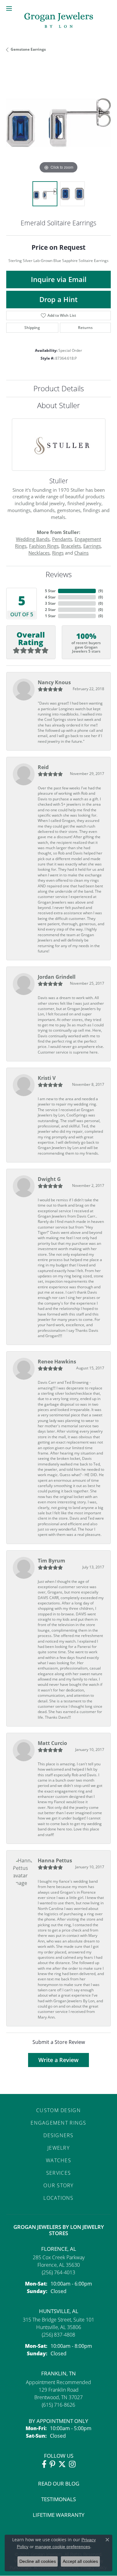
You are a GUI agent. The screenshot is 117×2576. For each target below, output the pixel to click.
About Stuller (58, 405)
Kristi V (47, 1078)
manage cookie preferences (63, 2547)
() (101, 591)
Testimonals (58, 2499)
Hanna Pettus (55, 1860)
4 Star (50, 597)
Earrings (92, 546)
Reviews (59, 574)
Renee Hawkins (57, 1362)
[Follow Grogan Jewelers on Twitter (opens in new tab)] (62, 2464)
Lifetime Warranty (59, 2515)
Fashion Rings (44, 546)
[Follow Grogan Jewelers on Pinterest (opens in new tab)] (52, 2464)
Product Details (59, 388)
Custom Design (58, 2110)
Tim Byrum (51, 1561)
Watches (58, 2160)
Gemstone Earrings (28, 49)
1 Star (50, 616)
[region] (58, 123)
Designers (58, 2135)
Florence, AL (59, 2249)
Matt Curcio (52, 1743)
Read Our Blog (59, 2484)
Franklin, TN (58, 2373)
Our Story (58, 2185)
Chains (81, 553)
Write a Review (58, 2060)
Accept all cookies (80, 2561)
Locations (58, 2198)
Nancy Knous (54, 682)
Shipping (32, 328)
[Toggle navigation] (9, 8)
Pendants (62, 539)
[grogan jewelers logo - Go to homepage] (59, 21)
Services (58, 2173)
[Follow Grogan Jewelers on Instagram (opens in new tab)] (72, 2464)
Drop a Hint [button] (58, 299)
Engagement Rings (58, 2123)
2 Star (50, 610)
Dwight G (49, 1179)
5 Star (50, 591)
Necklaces (39, 553)
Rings (58, 553)
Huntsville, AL (59, 2311)
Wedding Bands (33, 539)
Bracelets (71, 546)
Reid (43, 767)
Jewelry (58, 2148)
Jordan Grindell (57, 977)
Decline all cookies (38, 2561)
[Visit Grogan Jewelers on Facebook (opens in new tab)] (44, 2464)
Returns (85, 328)
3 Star (50, 603)
